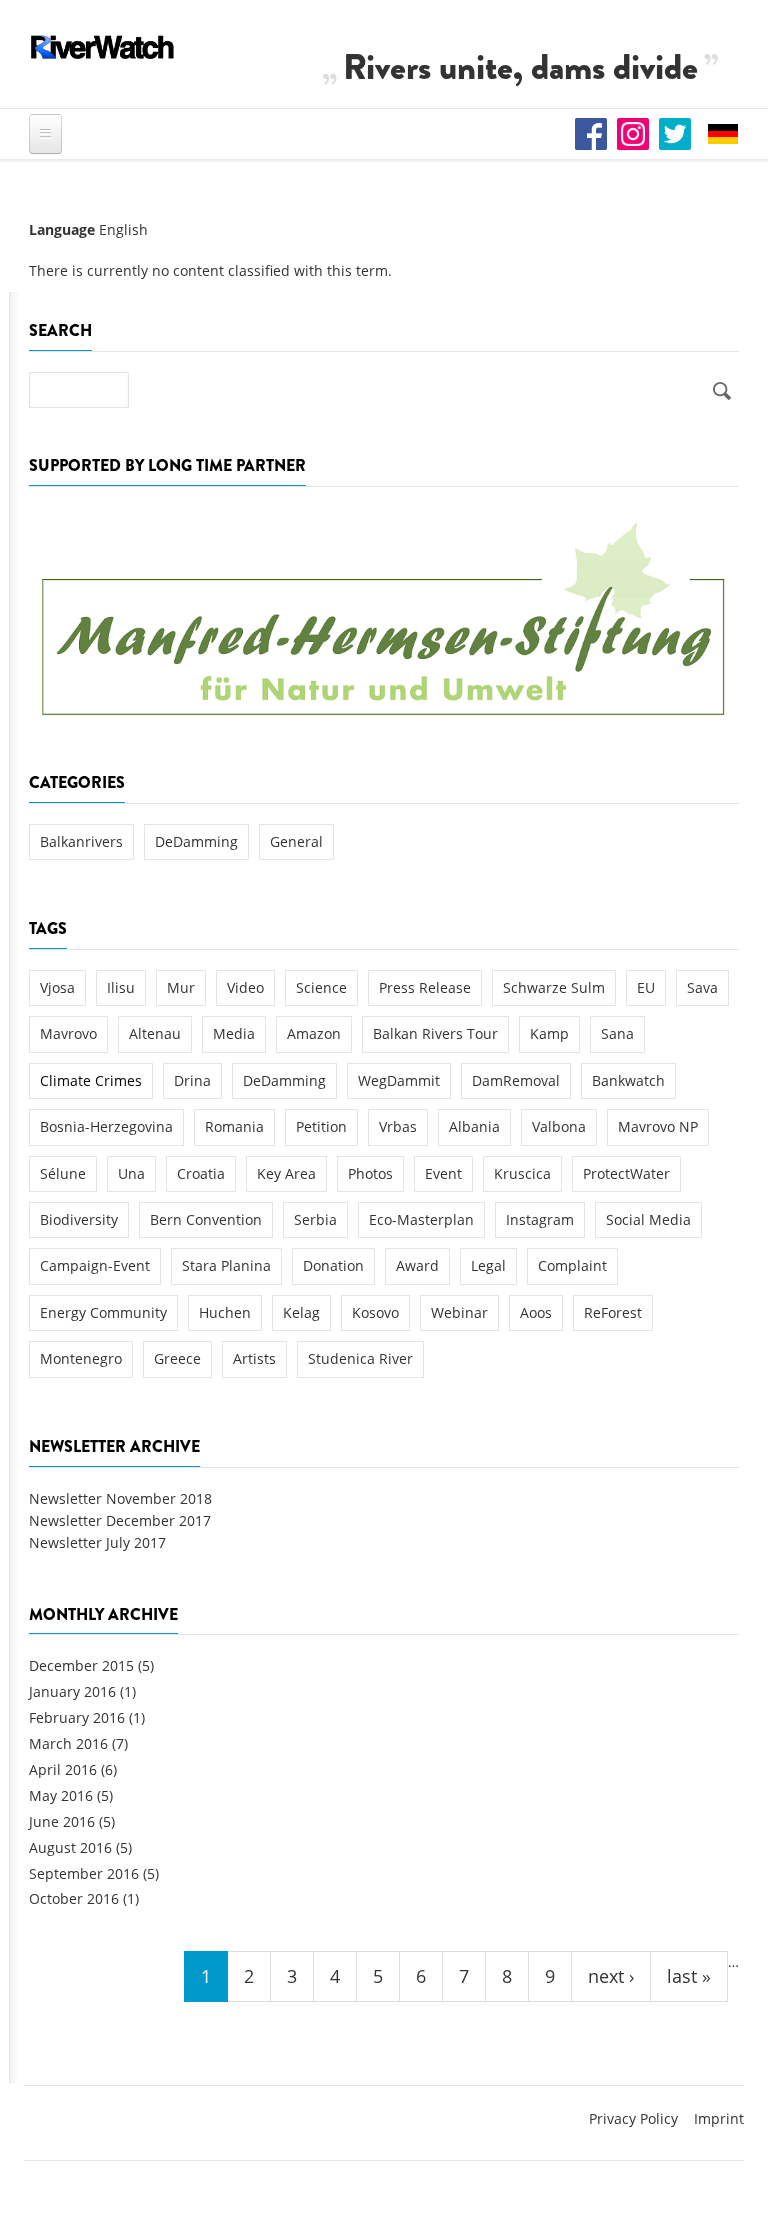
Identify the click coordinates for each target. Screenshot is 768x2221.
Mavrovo (68, 1033)
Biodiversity (79, 1219)
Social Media (648, 1219)
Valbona (559, 1126)
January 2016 (72, 1691)
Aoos (536, 1312)
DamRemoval (516, 1080)
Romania (234, 1126)
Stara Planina (226, 1265)
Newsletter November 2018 (120, 1498)
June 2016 (62, 1821)
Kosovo (375, 1312)
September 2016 (84, 1873)
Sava (702, 987)
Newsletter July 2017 (97, 1542)
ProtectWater (626, 1173)
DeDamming (196, 841)
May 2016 (61, 1795)
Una (131, 1173)
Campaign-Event (95, 1265)
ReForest (613, 1312)
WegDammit (399, 1080)
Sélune (63, 1173)
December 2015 (81, 1665)
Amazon (314, 1033)
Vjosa (57, 987)
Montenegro (81, 1358)
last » (689, 1976)
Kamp (549, 1033)
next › (611, 1976)
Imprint (719, 2118)
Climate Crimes (91, 1080)
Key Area (286, 1173)
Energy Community (103, 1312)
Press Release (425, 987)
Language (62, 229)
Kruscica (522, 1173)
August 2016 (70, 1847)
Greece (177, 1358)
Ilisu (121, 987)
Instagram (540, 1219)
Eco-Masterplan (421, 1219)
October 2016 (74, 1898)
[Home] (103, 47)
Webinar (459, 1312)
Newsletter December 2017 (120, 1520)
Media (234, 1033)
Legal (488, 1265)
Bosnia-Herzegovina (106, 1126)
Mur (181, 987)
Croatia (201, 1173)
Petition (321, 1126)
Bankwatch (628, 1080)
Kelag (301, 1312)
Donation (333, 1265)
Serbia (315, 1219)
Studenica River (360, 1358)
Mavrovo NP (658, 1126)
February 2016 (77, 1717)
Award (417, 1265)
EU (646, 987)
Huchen (225, 1312)
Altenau (155, 1033)
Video (245, 987)
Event (443, 1173)
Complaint (572, 1265)
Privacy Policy (633, 2118)
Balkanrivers (81, 841)
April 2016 (63, 1769)
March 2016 (68, 1743)
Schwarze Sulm (554, 987)
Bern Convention (206, 1219)
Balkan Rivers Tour (435, 1033)
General (296, 841)
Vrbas (398, 1126)
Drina (192, 1080)
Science (321, 987)
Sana (617, 1033)
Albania (474, 1126)
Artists (254, 1358)
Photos (370, 1173)
